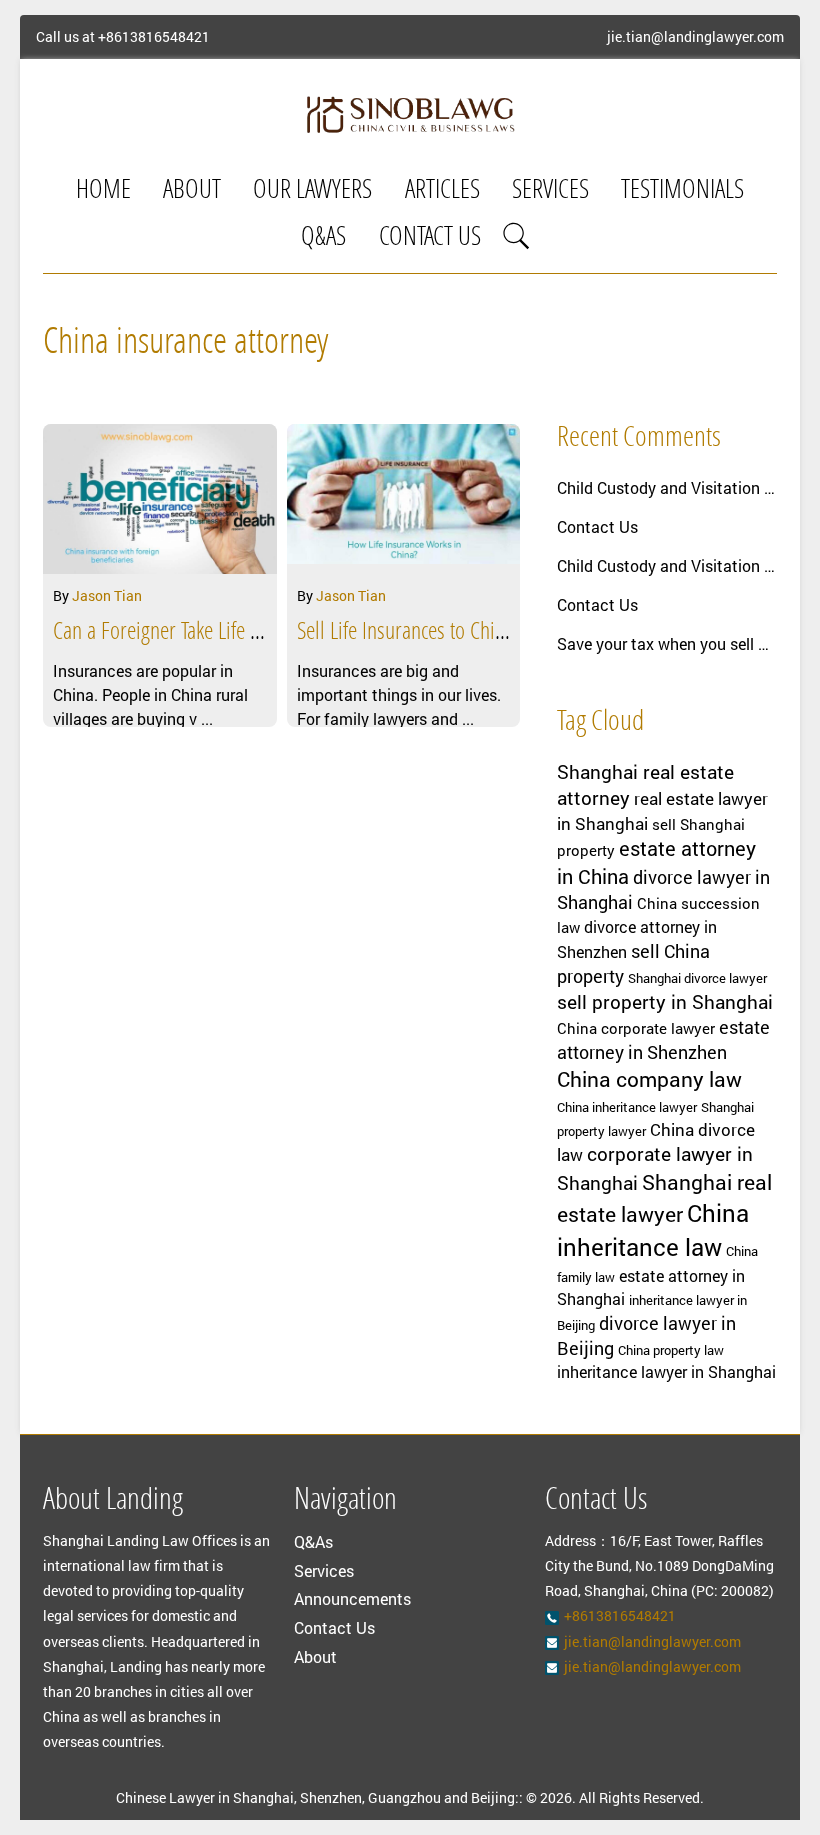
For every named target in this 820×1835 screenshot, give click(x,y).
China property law (671, 1350)
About (192, 191)
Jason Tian (107, 595)
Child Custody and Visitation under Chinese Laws (667, 487)
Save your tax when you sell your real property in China (667, 643)
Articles (442, 191)
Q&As (323, 238)
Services (550, 191)
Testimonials (682, 191)
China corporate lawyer (636, 1028)
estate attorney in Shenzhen (663, 1039)
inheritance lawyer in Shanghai (666, 1372)
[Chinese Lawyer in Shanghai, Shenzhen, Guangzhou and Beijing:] (409, 114)
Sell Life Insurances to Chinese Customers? (461, 633)
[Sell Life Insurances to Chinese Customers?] (403, 499)
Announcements (352, 1598)
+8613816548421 (154, 37)
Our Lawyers (312, 191)
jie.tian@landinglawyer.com (695, 37)
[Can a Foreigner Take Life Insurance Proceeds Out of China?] (159, 499)
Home (103, 191)
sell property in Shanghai (665, 1001)
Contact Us (430, 238)
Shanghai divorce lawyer (697, 978)
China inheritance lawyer (627, 1107)
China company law (649, 1079)
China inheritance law (653, 1230)
